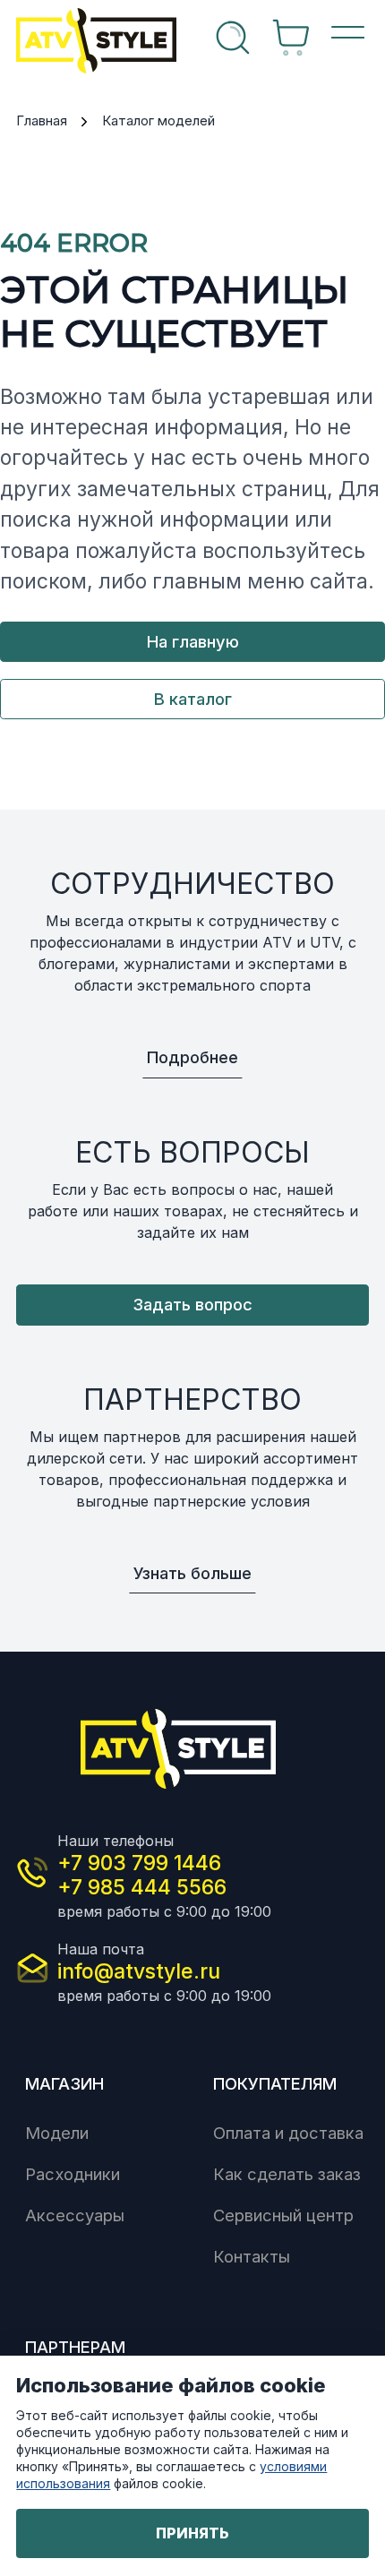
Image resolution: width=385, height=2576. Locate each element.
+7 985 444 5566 (142, 1887)
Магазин (64, 2083)
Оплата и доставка (288, 2133)
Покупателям (275, 2083)
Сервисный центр (283, 2215)
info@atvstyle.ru (139, 1971)
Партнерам (75, 2347)
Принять (192, 2533)
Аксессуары (75, 2215)
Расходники (73, 2174)
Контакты (252, 2256)
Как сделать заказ (287, 2174)
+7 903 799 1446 (139, 1863)
